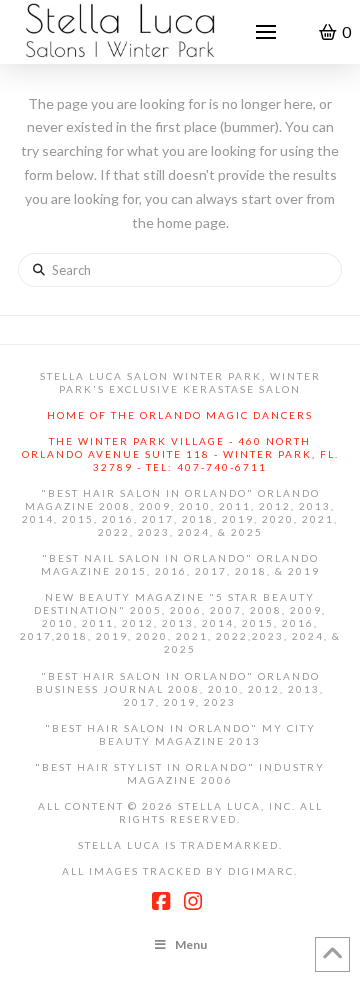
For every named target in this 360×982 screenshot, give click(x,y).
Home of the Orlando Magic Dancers (180, 415)
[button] (266, 32)
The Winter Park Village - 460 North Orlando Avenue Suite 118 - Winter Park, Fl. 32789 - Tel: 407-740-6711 (180, 454)
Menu (191, 944)
